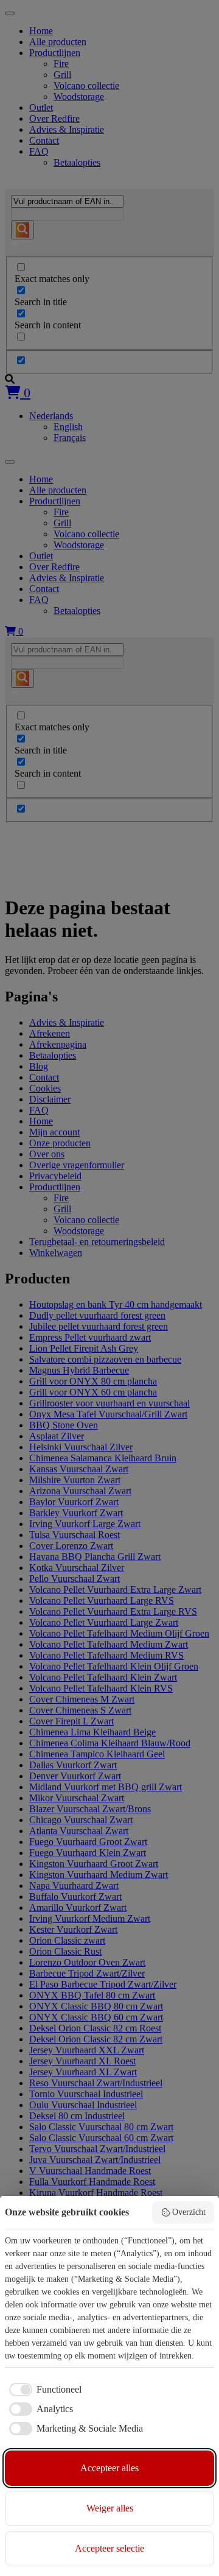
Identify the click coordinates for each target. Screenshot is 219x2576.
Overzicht (189, 2212)
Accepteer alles (109, 2468)
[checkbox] (43, 2390)
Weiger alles (110, 2508)
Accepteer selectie (109, 2548)
